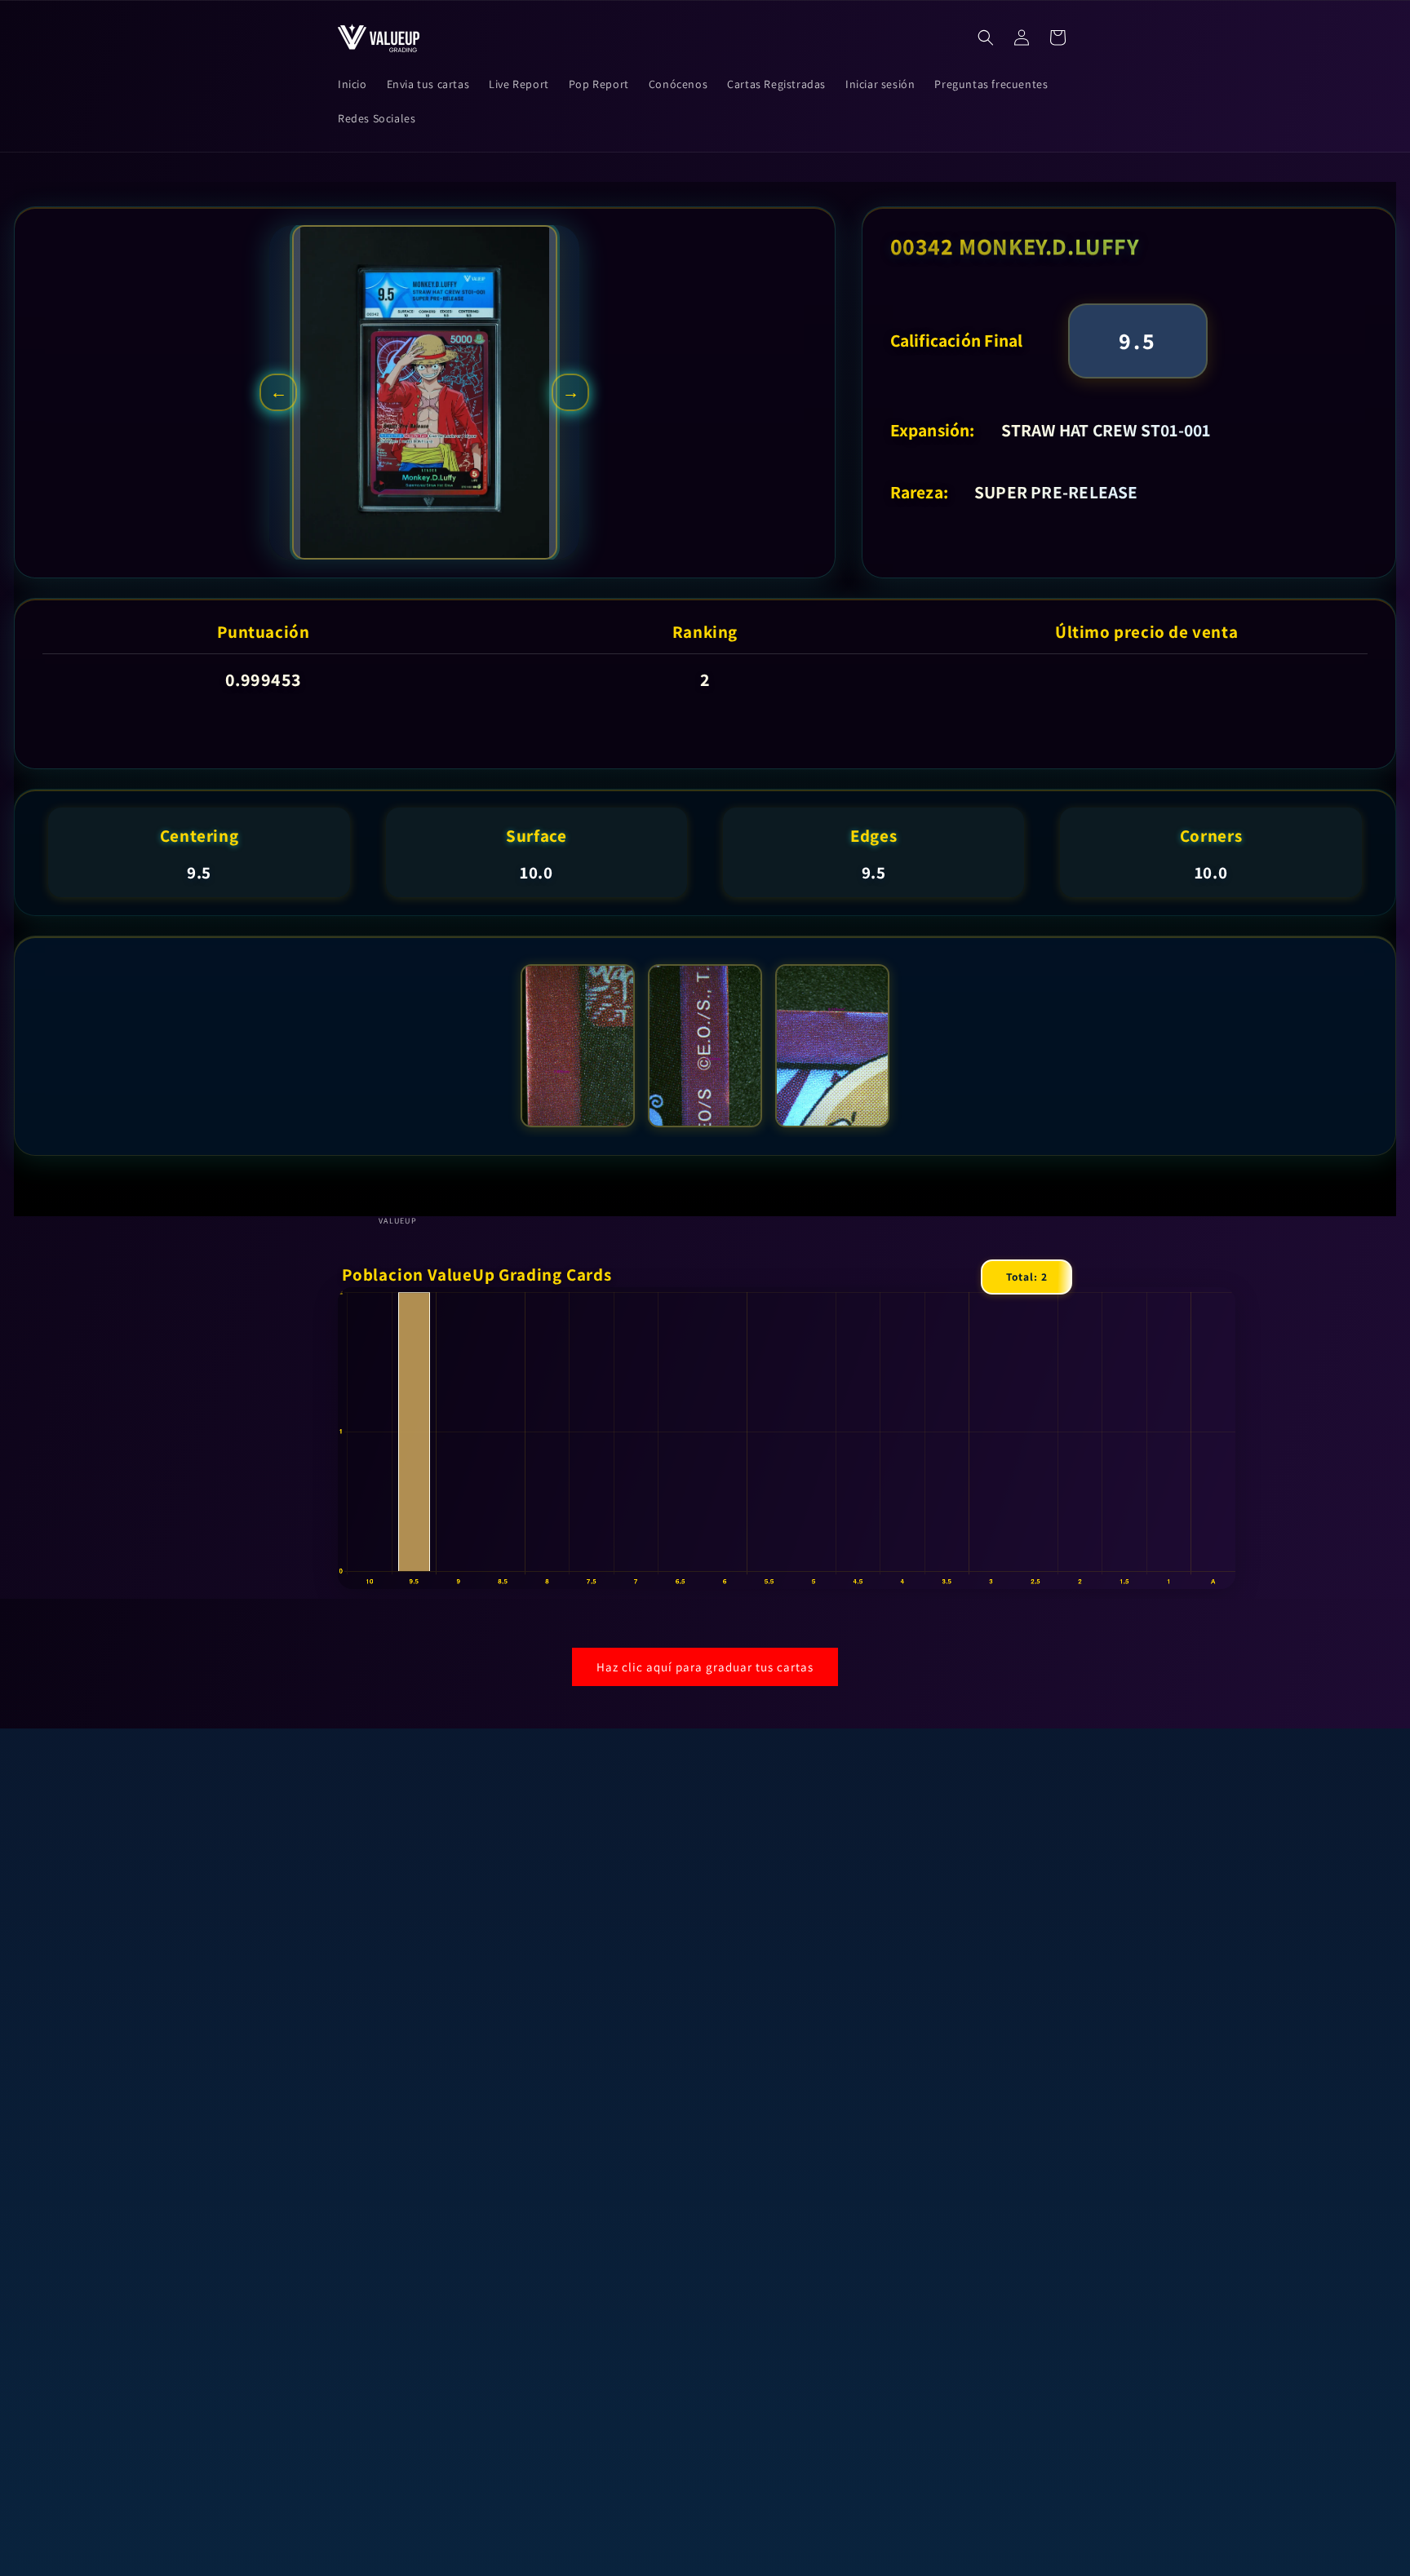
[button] (986, 38)
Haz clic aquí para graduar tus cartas (705, 1667)
